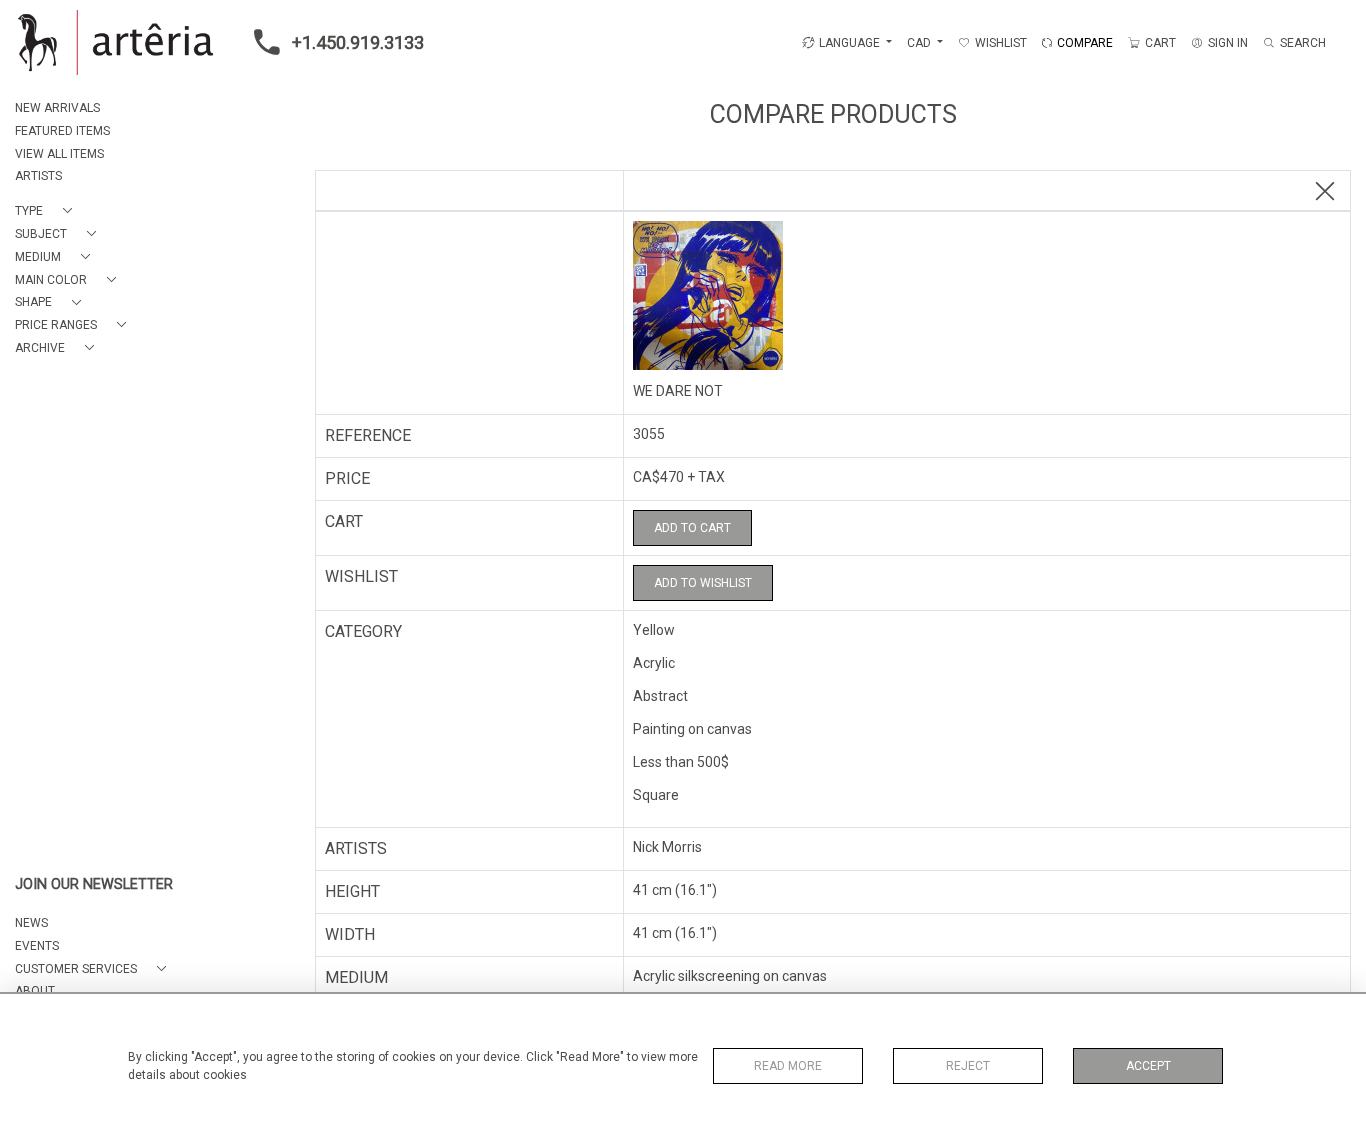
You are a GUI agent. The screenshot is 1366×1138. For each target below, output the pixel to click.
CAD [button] (920, 43)
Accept (1148, 1066)
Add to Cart (692, 528)
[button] (47, 211)
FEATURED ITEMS (62, 131)
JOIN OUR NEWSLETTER (94, 884)
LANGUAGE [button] (849, 43)
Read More (788, 1066)
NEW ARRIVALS (57, 108)
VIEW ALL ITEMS (59, 154)
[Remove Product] (1325, 192)
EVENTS (37, 946)
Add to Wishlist (703, 583)
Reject (968, 1066)
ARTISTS (38, 176)
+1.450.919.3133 (358, 42)
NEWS (31, 923)
